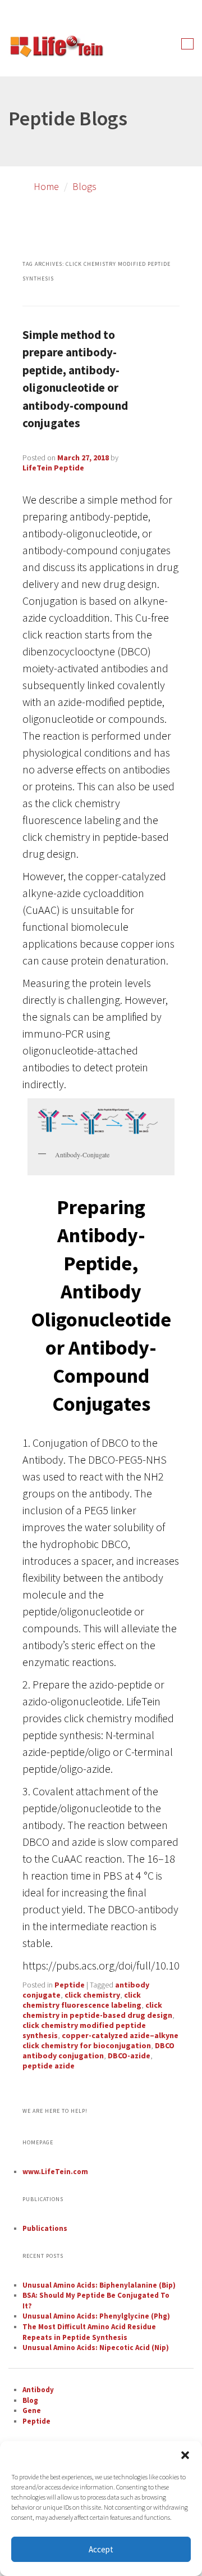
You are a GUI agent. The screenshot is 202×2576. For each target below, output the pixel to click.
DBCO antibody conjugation (98, 2050)
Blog (30, 2400)
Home (46, 186)
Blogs (84, 186)
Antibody (38, 2390)
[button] (185, 2455)
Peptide (70, 1985)
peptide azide (49, 2066)
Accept (101, 2549)
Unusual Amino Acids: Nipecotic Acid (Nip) (96, 2348)
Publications (45, 2228)
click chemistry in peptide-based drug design (97, 2010)
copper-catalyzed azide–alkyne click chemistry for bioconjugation (100, 2040)
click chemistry (92, 1995)
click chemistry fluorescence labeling (82, 2000)
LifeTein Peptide (53, 468)
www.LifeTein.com (55, 2172)
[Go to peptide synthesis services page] (56, 48)
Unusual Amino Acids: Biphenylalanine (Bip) (99, 2285)
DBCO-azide (129, 2056)
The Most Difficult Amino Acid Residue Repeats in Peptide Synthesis (89, 2332)
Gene (32, 2410)
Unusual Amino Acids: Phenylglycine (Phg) (96, 2316)
